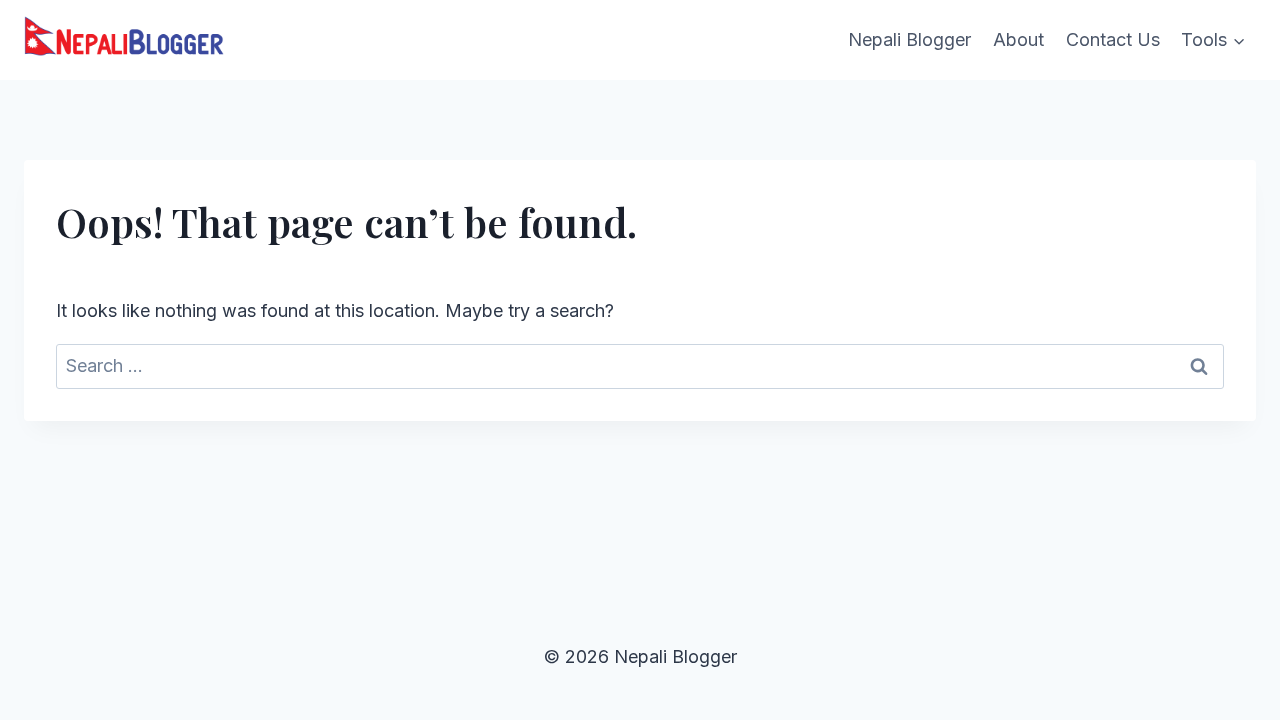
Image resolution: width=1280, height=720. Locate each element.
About (1018, 39)
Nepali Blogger (909, 39)
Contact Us (1113, 39)
